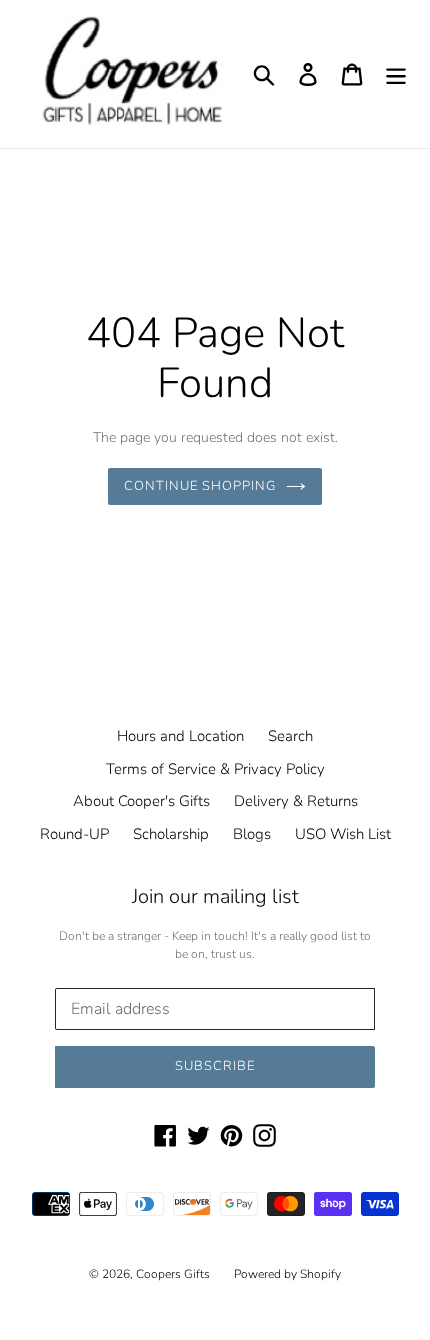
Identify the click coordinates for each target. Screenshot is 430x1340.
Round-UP (74, 834)
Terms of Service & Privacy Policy (215, 769)
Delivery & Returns (296, 801)
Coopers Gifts (173, 1274)
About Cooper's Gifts (141, 801)
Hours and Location (180, 736)
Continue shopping (200, 486)
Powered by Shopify (287, 1274)
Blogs (252, 834)
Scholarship (171, 834)
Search (290, 736)
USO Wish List (343, 834)
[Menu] (396, 74)
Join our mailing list (215, 897)
